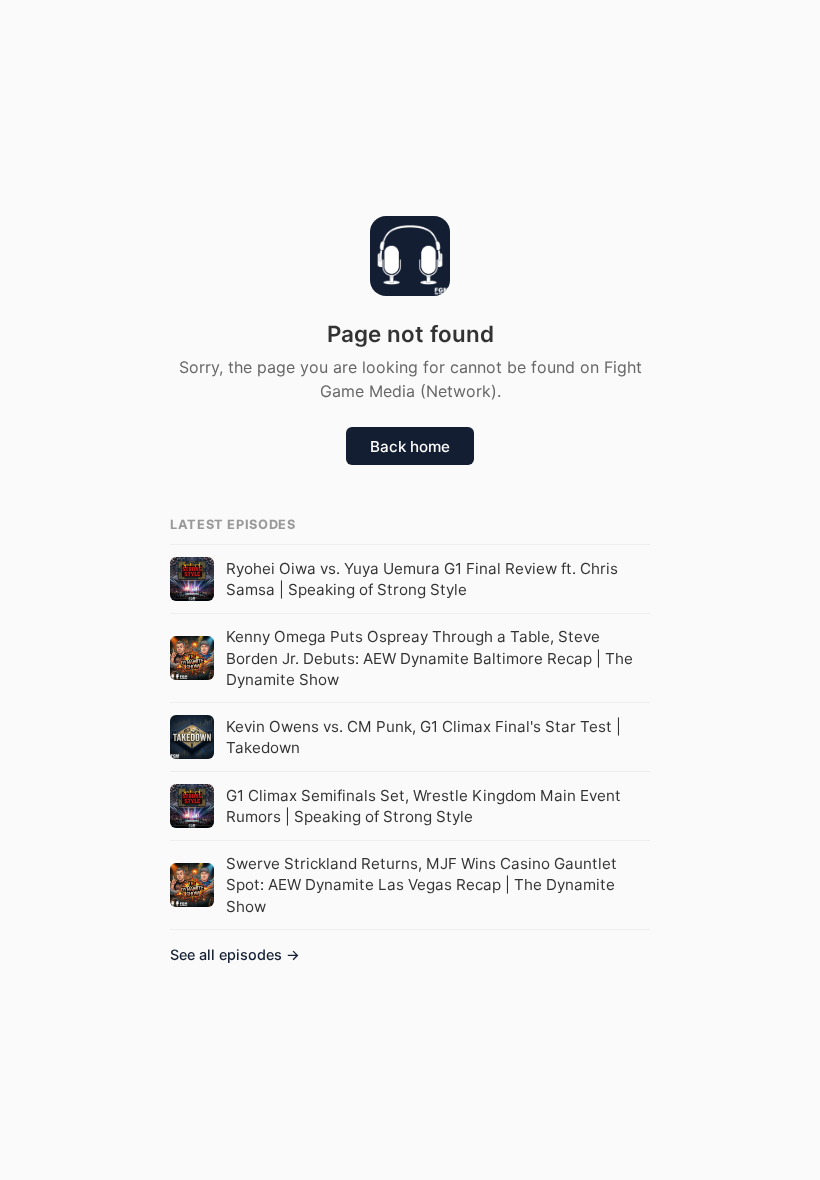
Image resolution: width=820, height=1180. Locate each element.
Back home (410, 446)
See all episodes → (235, 954)
